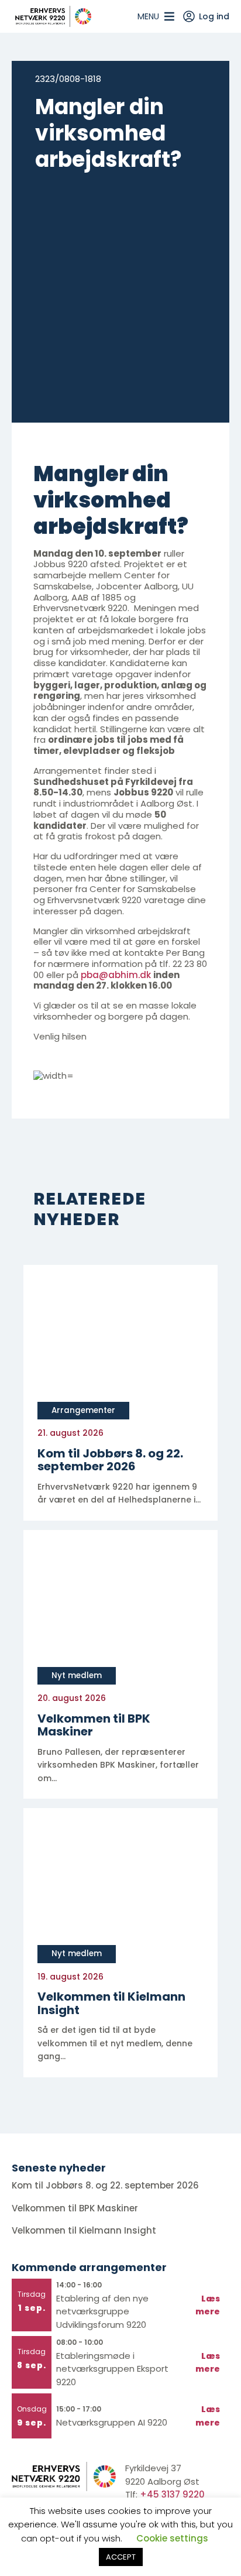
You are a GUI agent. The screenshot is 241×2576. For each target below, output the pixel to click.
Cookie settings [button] (172, 2538)
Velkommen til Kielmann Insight (85, 2230)
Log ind (214, 16)
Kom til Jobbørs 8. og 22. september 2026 (105, 2185)
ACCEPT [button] (121, 2557)
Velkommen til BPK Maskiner (76, 2208)
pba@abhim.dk (116, 975)
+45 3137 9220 (172, 2494)
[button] (148, 16)
